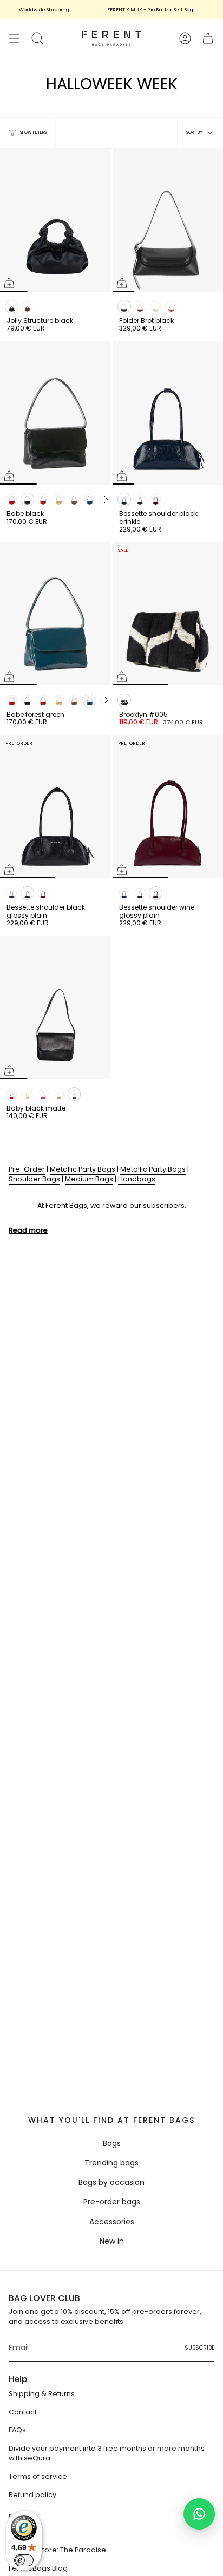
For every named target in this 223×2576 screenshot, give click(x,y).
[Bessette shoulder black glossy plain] (55, 807)
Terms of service (38, 2476)
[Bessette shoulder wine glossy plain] (168, 807)
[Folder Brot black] (168, 220)
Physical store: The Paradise (57, 2550)
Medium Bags (89, 1179)
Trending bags (111, 2163)
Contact (23, 2412)
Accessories (112, 2222)
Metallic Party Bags (83, 1169)
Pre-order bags (112, 2202)
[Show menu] (14, 38)
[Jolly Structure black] (55, 220)
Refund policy (32, 2495)
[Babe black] (55, 413)
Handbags (137, 1179)
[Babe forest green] (55, 614)
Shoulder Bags (34, 1179)
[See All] (106, 500)
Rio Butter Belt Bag (160, 10)
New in (112, 2241)
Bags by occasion (111, 2182)
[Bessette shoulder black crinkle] (168, 413)
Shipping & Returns (42, 2394)
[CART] (208, 38)
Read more (28, 1230)
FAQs (17, 2430)
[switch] (24, 2560)
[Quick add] (9, 283)
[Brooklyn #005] (168, 614)
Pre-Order (27, 1169)
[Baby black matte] (55, 1008)
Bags (112, 2143)
